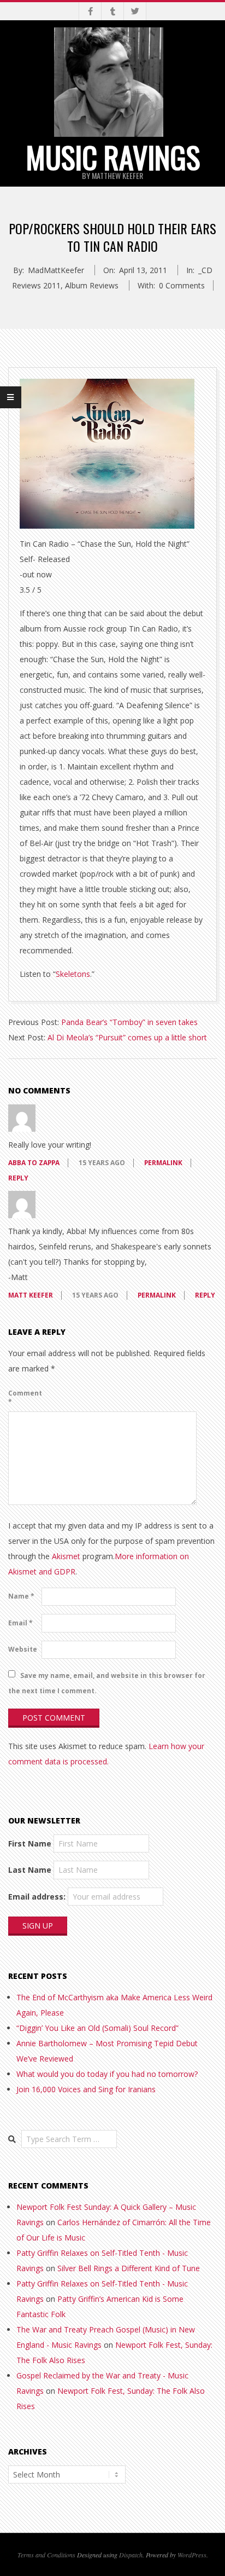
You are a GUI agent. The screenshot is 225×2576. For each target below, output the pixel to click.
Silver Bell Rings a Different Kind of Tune (129, 2268)
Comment (24, 1397)
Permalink (163, 1163)
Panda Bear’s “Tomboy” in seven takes (129, 1022)
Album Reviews (92, 285)
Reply (18, 1178)
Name (21, 1596)
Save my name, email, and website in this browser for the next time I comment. (107, 1683)
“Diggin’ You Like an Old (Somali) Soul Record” (97, 2028)
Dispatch (131, 2555)
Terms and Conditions (46, 2555)
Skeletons (73, 974)
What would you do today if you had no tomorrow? (107, 2074)
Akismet (66, 1556)
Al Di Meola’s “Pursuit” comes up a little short (127, 1037)
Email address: (37, 1897)
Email (20, 1623)
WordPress (192, 2555)
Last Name (30, 1870)
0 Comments (182, 285)
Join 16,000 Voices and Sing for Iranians (86, 2089)
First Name (30, 1843)
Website (23, 1649)
